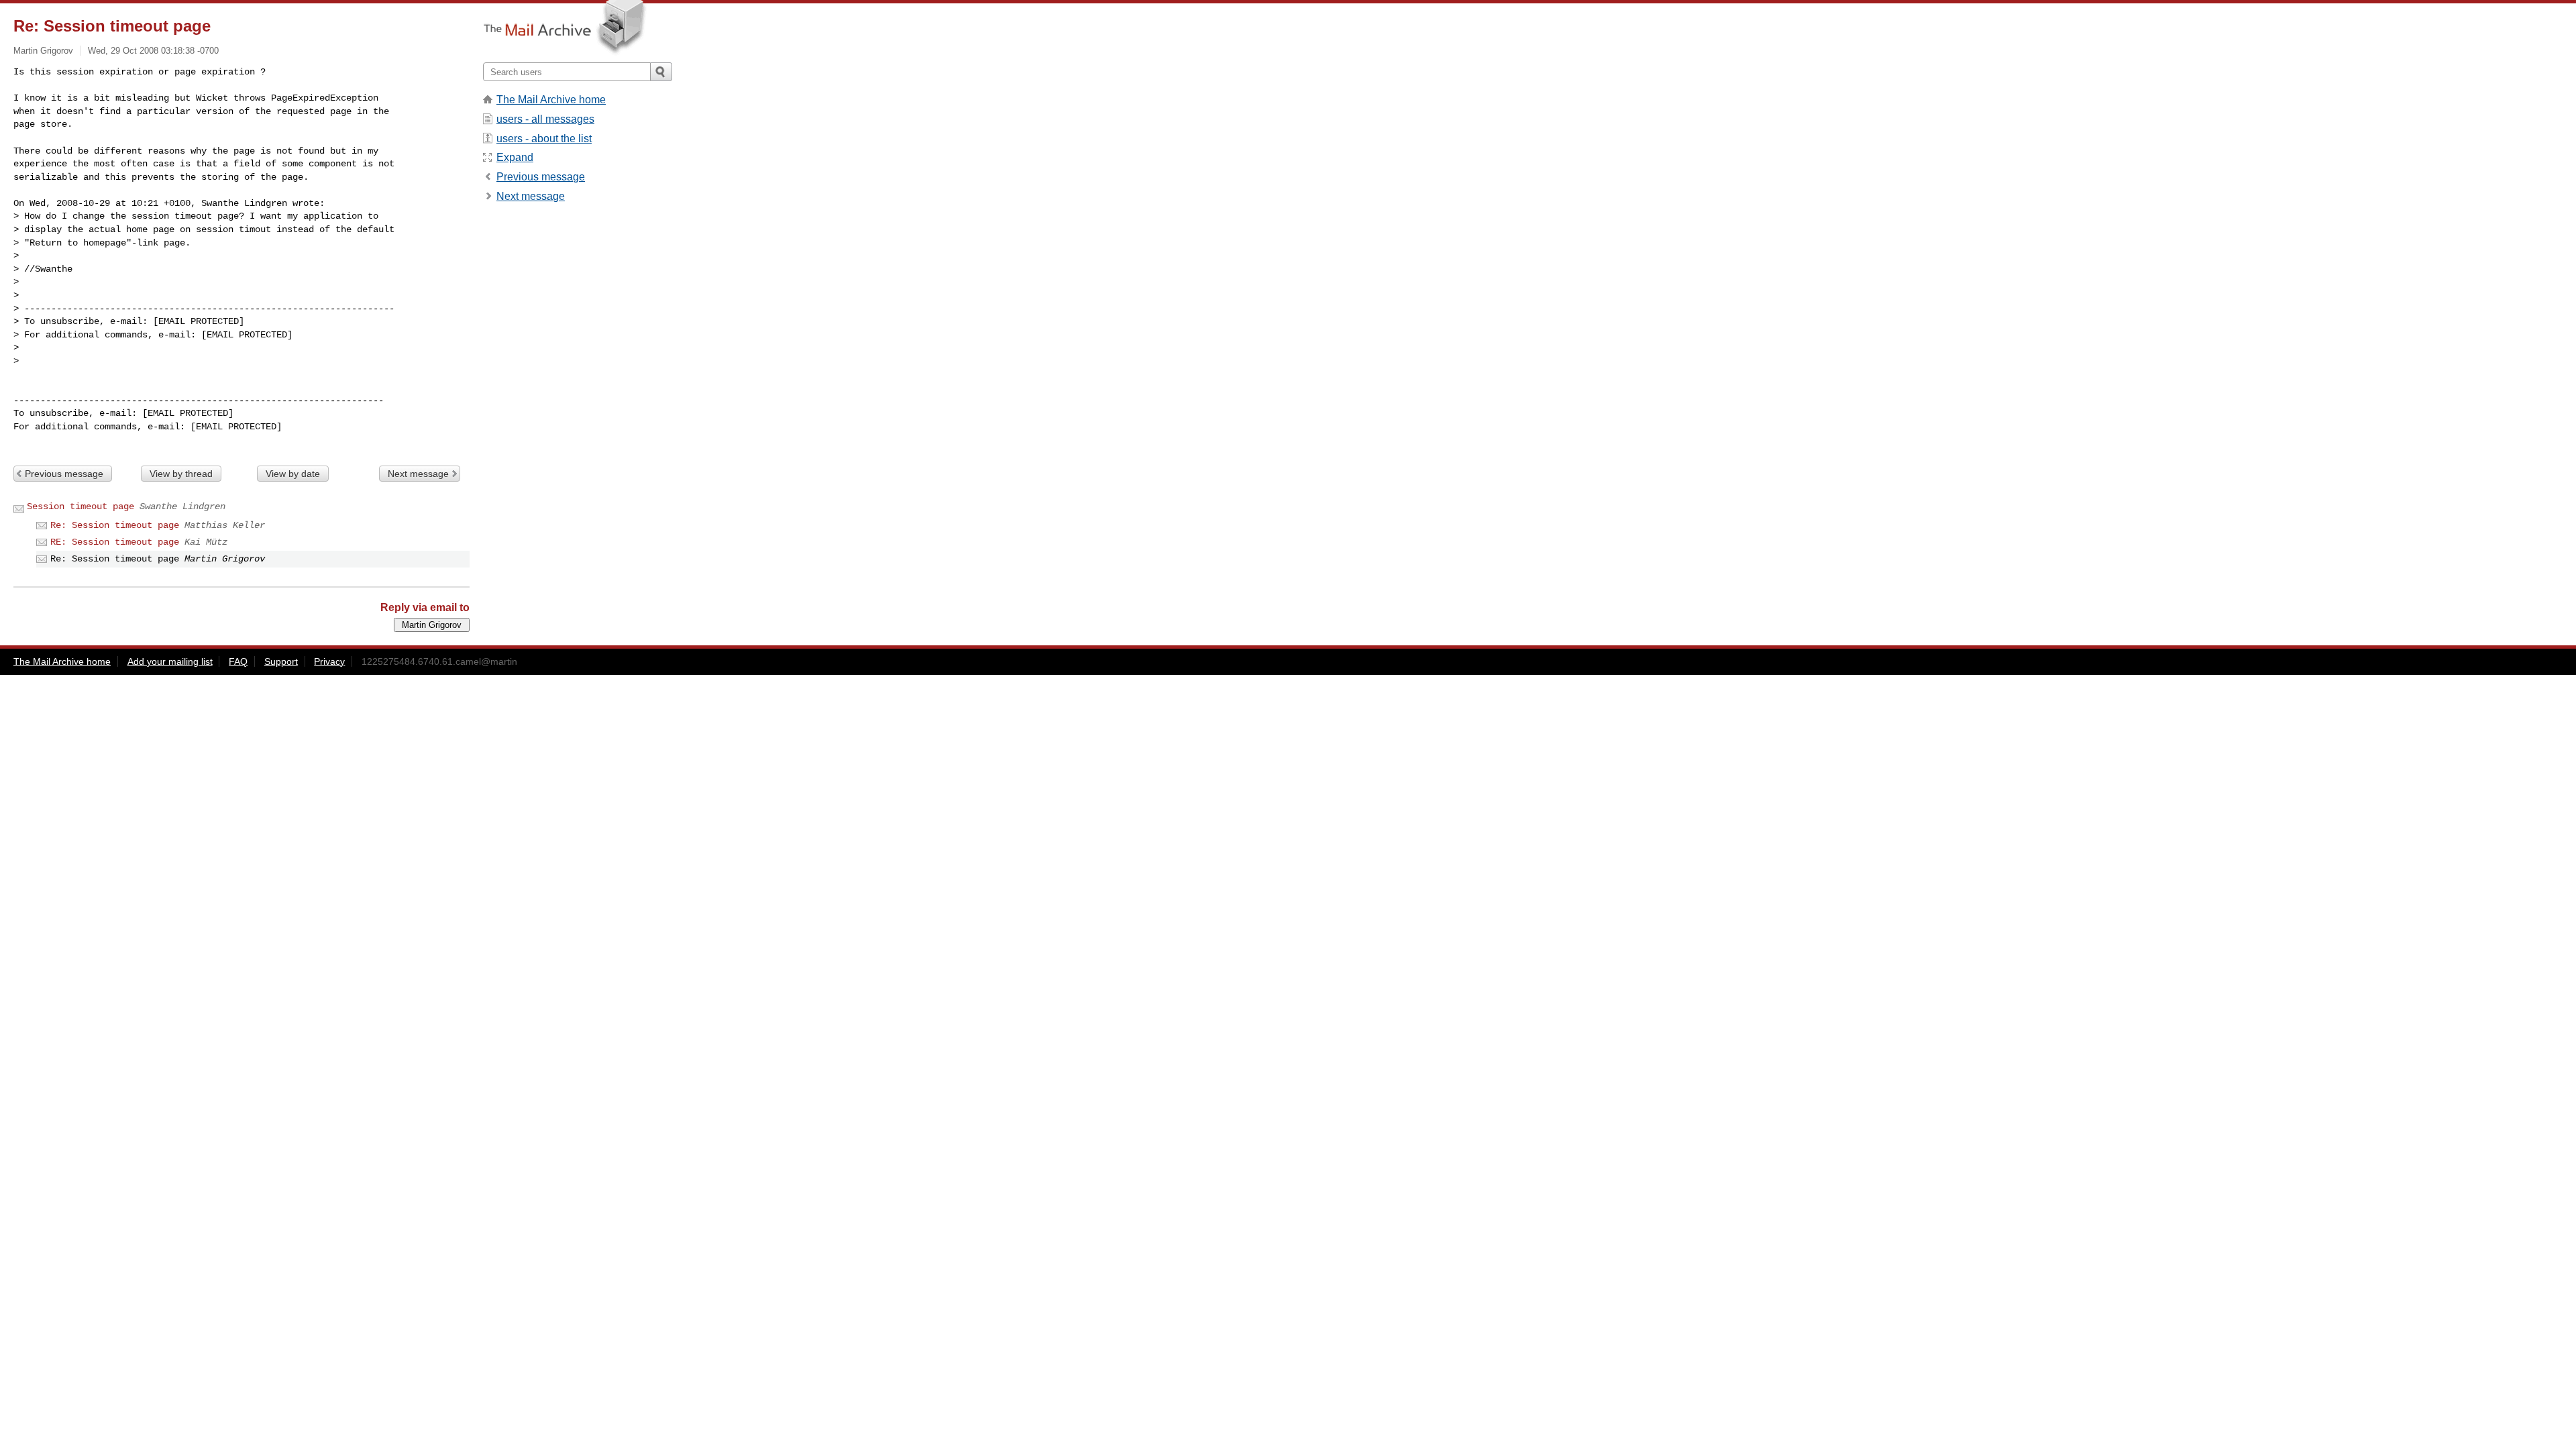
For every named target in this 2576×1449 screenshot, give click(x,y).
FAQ (238, 661)
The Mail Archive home (551, 100)
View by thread (181, 474)
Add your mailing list (170, 661)
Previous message (64, 474)
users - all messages (545, 119)
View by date (293, 474)
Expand (515, 157)
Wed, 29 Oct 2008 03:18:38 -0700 (153, 51)
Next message (418, 474)
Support (281, 661)
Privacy (329, 661)
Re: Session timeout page (115, 525)
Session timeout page (80, 506)
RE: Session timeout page (115, 542)
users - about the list (544, 139)
